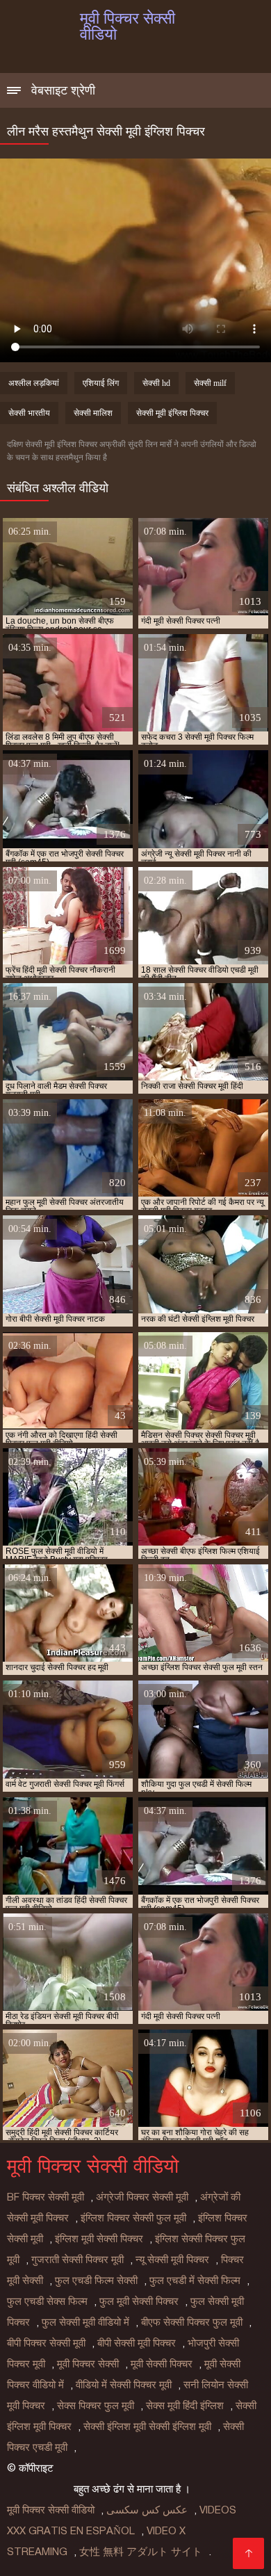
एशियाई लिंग (101, 383)
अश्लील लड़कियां (34, 383)
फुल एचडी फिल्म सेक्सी (96, 2281)
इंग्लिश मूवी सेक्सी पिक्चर (99, 2239)
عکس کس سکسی (147, 2510)
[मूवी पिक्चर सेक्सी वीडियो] (248, 2553)
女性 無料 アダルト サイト (141, 2552)
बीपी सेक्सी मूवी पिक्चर (137, 2343)
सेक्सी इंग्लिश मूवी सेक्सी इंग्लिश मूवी (147, 2427)
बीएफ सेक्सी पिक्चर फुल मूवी (192, 2322)
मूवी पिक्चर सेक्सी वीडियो (51, 2510)
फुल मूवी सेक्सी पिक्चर (139, 2301)
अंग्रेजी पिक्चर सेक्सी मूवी (142, 2197)
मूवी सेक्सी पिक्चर (162, 2364)
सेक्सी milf (210, 383)
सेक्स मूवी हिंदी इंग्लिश (185, 2406)
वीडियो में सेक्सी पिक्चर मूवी (124, 2385)
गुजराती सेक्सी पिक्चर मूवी (77, 2260)
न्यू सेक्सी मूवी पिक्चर (172, 2260)
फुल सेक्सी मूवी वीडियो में (85, 2322)
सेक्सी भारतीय (29, 413)
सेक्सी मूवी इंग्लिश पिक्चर (172, 413)
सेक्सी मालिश (93, 413)
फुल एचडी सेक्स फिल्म (47, 2301)
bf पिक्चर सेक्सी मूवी (46, 2197)
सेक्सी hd (156, 383)
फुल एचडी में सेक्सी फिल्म (195, 2281)
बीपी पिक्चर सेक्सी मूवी (46, 2343)
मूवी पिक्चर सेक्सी (88, 2364)
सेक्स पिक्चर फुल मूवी (96, 2406)
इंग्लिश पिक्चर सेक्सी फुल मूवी (133, 2218)
